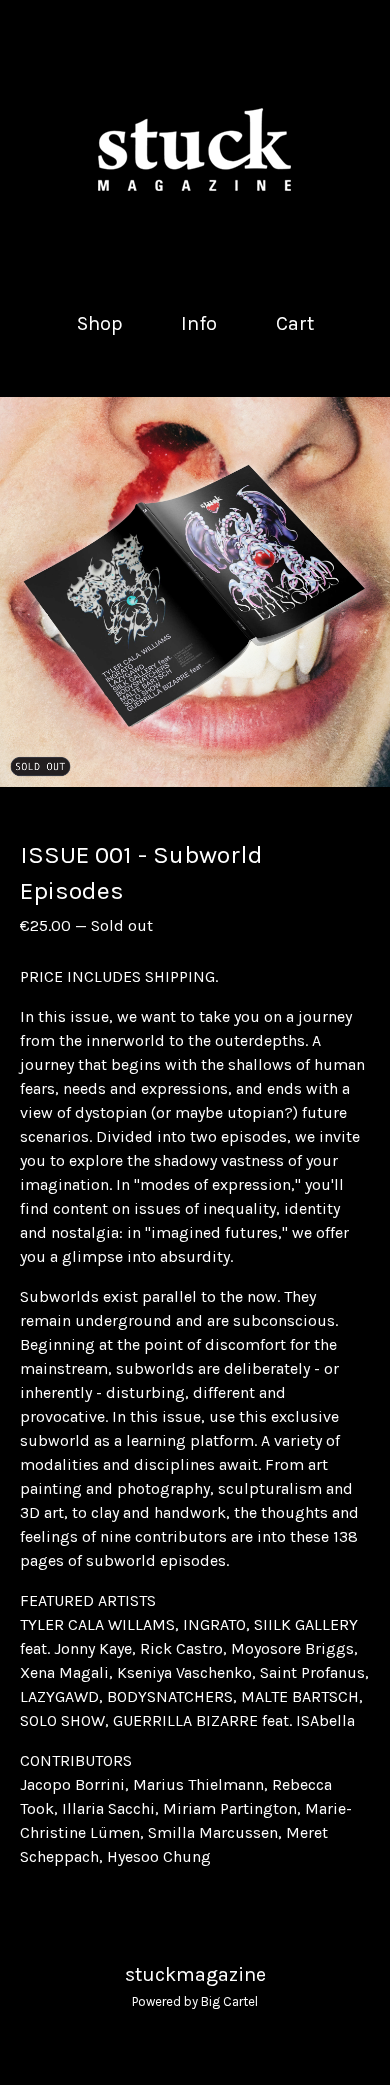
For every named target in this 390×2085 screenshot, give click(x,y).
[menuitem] (100, 323)
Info (199, 323)
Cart (296, 322)
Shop (100, 323)
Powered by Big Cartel (195, 2001)
